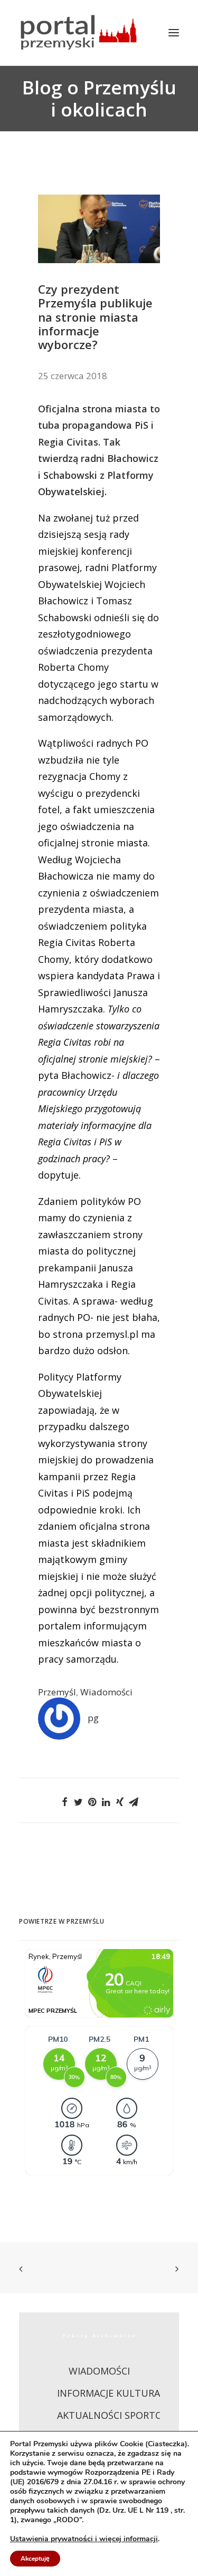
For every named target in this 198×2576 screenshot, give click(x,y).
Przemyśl (57, 1692)
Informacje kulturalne (117, 2393)
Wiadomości (106, 1692)
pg (93, 1718)
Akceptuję (35, 2559)
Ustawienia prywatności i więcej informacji (84, 2539)
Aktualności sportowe (117, 2415)
